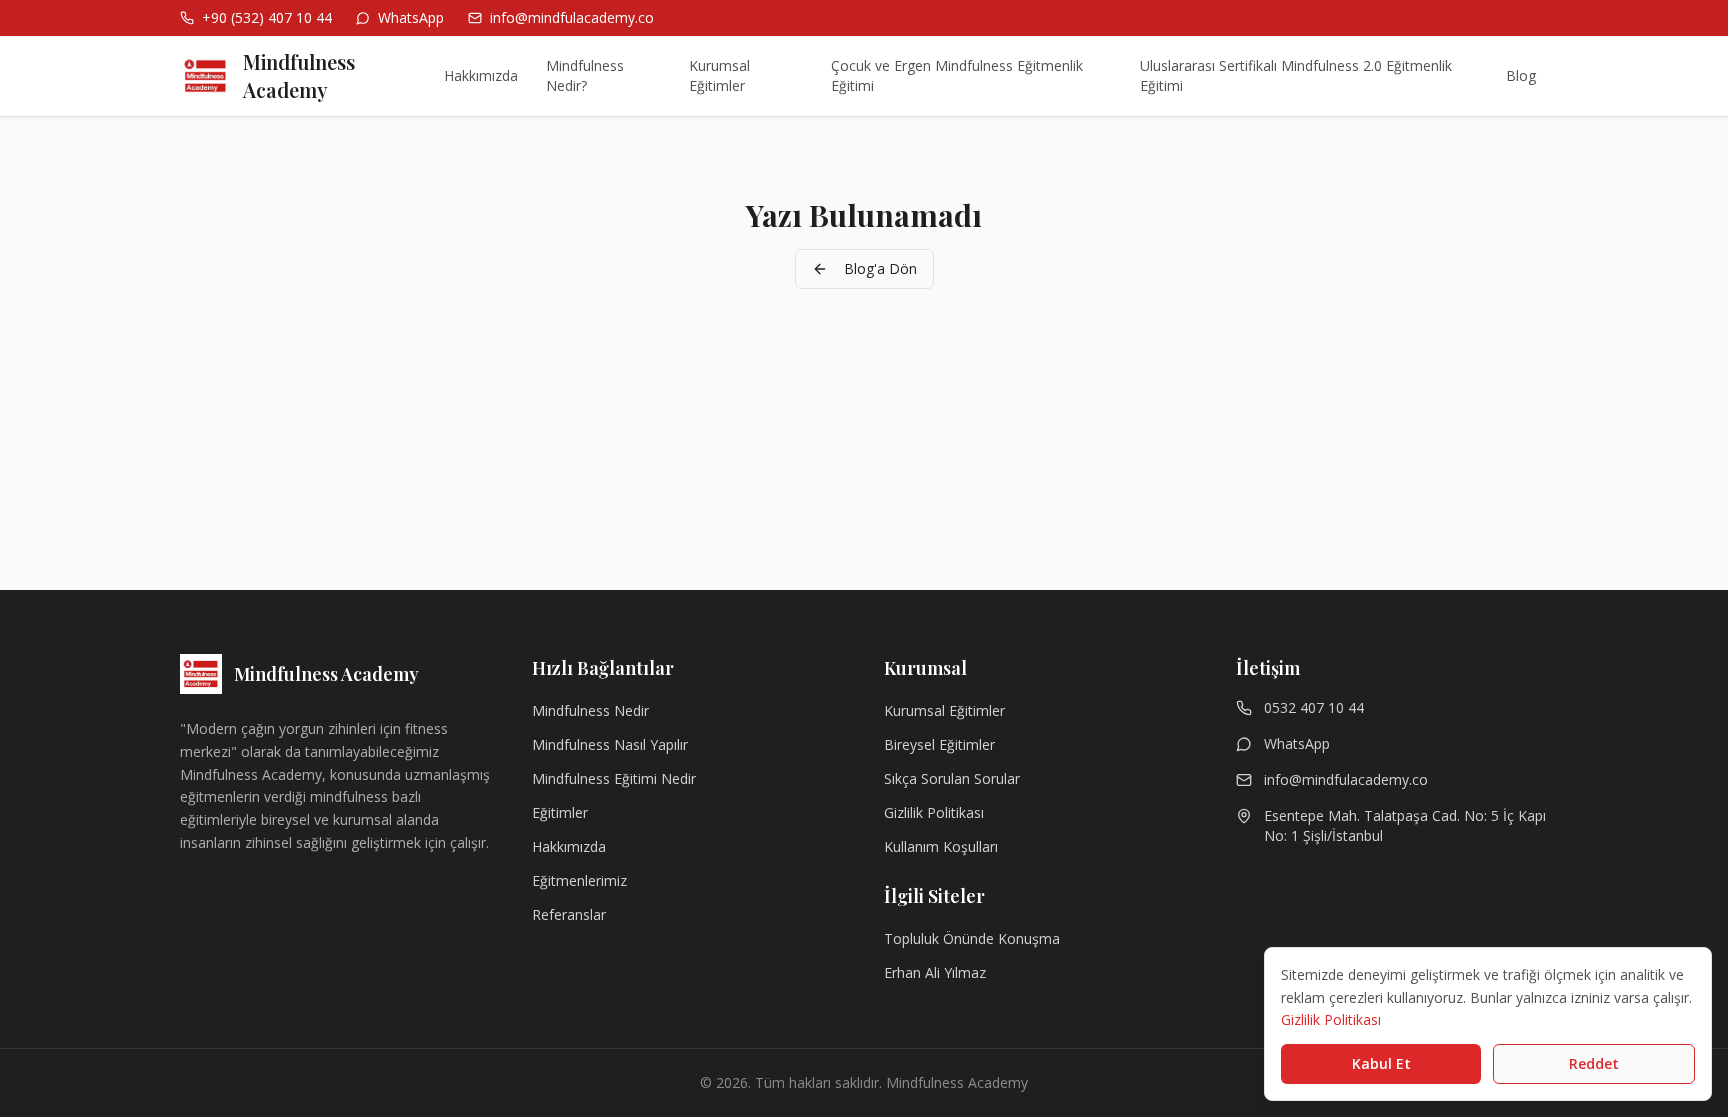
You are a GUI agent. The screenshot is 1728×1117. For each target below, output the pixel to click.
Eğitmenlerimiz (579, 880)
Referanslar (569, 914)
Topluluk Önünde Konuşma (972, 938)
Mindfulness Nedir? (585, 75)
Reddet (1594, 1063)
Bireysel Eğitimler (939, 744)
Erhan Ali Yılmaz (935, 972)
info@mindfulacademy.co (1346, 779)
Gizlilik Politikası (934, 812)
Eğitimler (560, 812)
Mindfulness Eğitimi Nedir (614, 778)
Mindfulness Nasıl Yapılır (610, 744)
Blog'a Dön (880, 268)
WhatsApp (1297, 743)
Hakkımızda (481, 75)
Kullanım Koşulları (941, 846)
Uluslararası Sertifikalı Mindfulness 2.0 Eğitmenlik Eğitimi (1296, 75)
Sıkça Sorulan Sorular (952, 778)
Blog (1521, 75)
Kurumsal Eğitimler (719, 75)
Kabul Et (1381, 1063)
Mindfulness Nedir (590, 710)
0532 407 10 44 (1314, 707)
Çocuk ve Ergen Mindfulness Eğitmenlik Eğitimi (957, 75)
